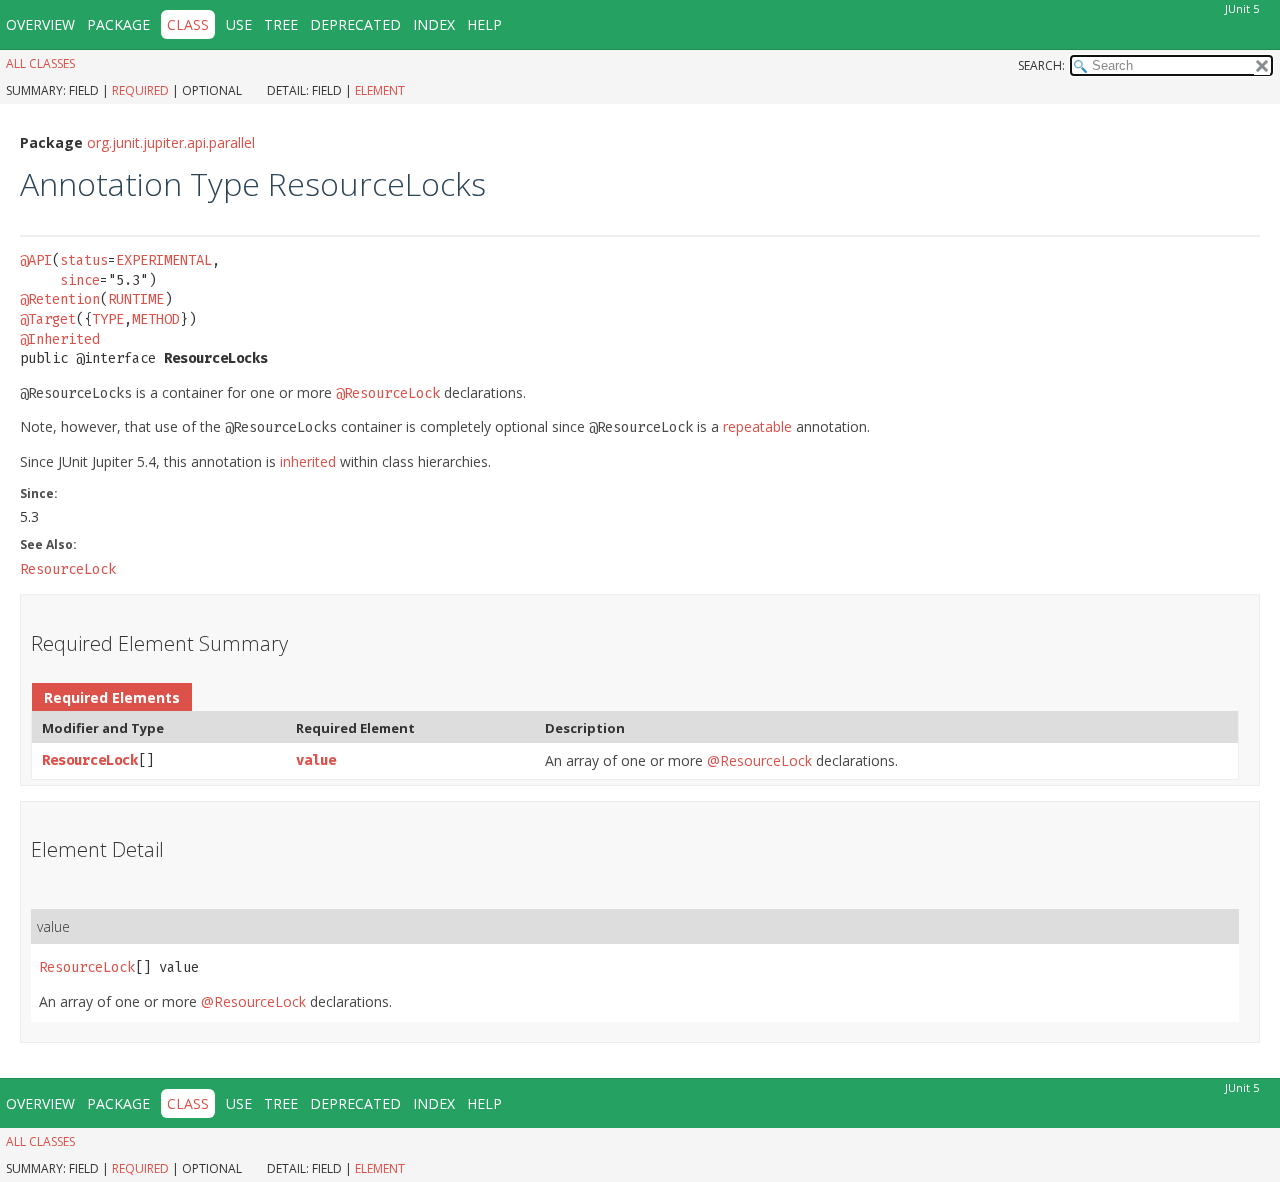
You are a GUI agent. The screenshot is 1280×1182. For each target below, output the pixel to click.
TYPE (108, 319)
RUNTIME (136, 299)
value (316, 760)
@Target (48, 319)
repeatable (757, 426)
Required (140, 90)
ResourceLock (90, 760)
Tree (281, 24)
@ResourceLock (759, 760)
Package (118, 24)
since (80, 280)
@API (36, 260)
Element (380, 90)
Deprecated (355, 24)
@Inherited (60, 339)
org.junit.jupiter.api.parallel (171, 142)
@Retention (60, 299)
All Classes (40, 63)
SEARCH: (1041, 65)
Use (239, 24)
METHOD (156, 319)
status (84, 260)
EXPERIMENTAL (164, 260)
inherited (308, 461)
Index (434, 24)
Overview (40, 24)
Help (484, 24)
